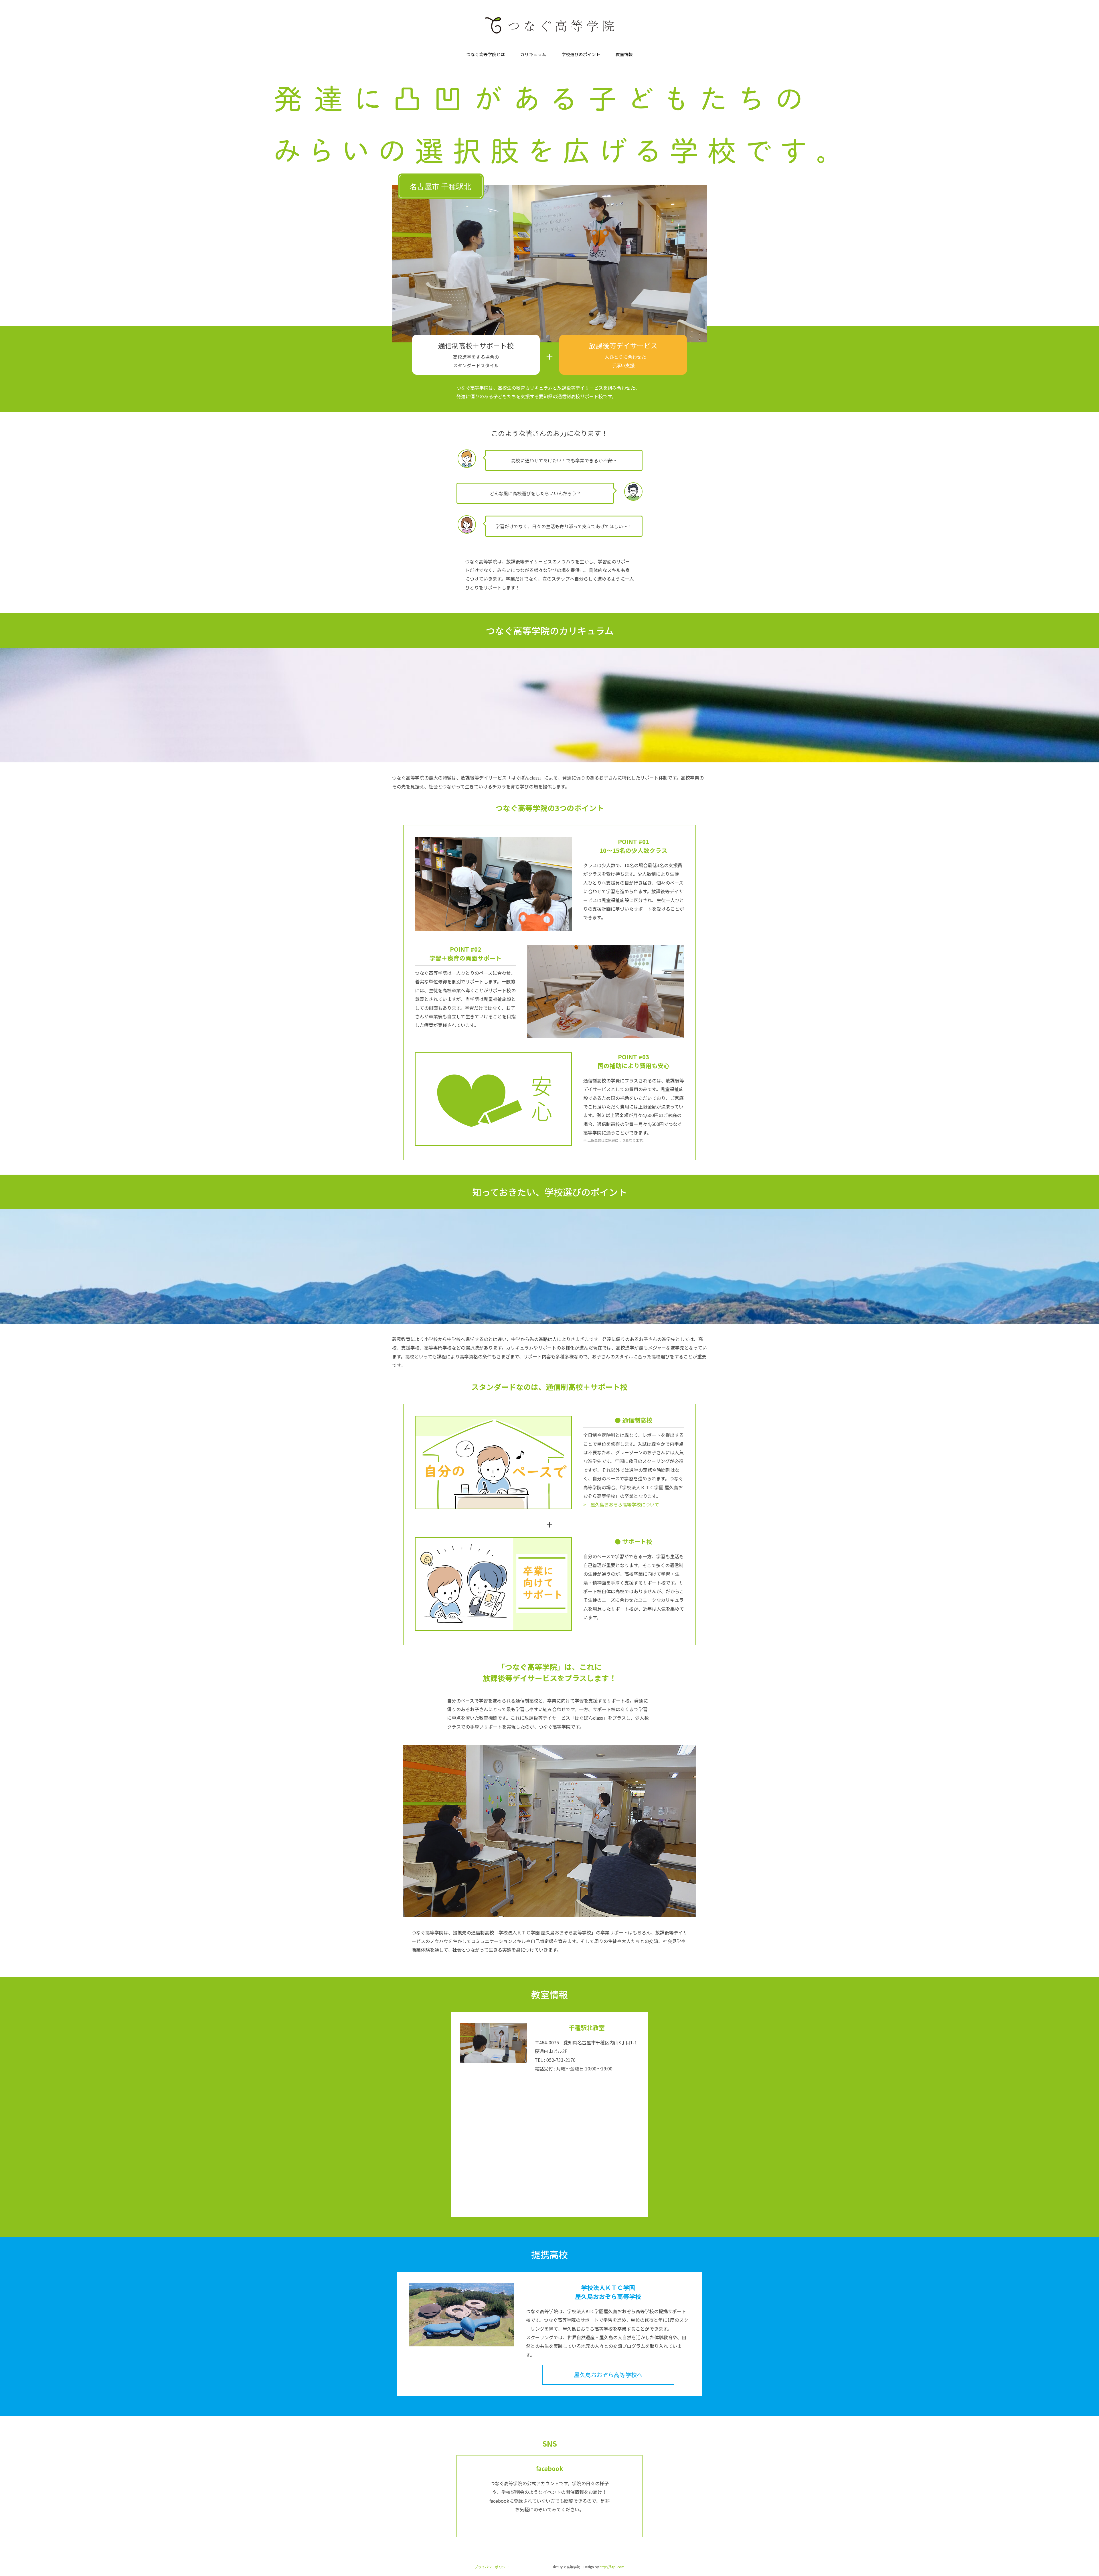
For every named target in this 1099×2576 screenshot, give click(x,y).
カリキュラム (533, 54)
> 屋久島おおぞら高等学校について (621, 1504)
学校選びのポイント (581, 54)
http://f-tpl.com (612, 2567)
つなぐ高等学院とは (486, 54)
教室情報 (624, 54)
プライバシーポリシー (492, 2567)
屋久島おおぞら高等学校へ (608, 2375)
